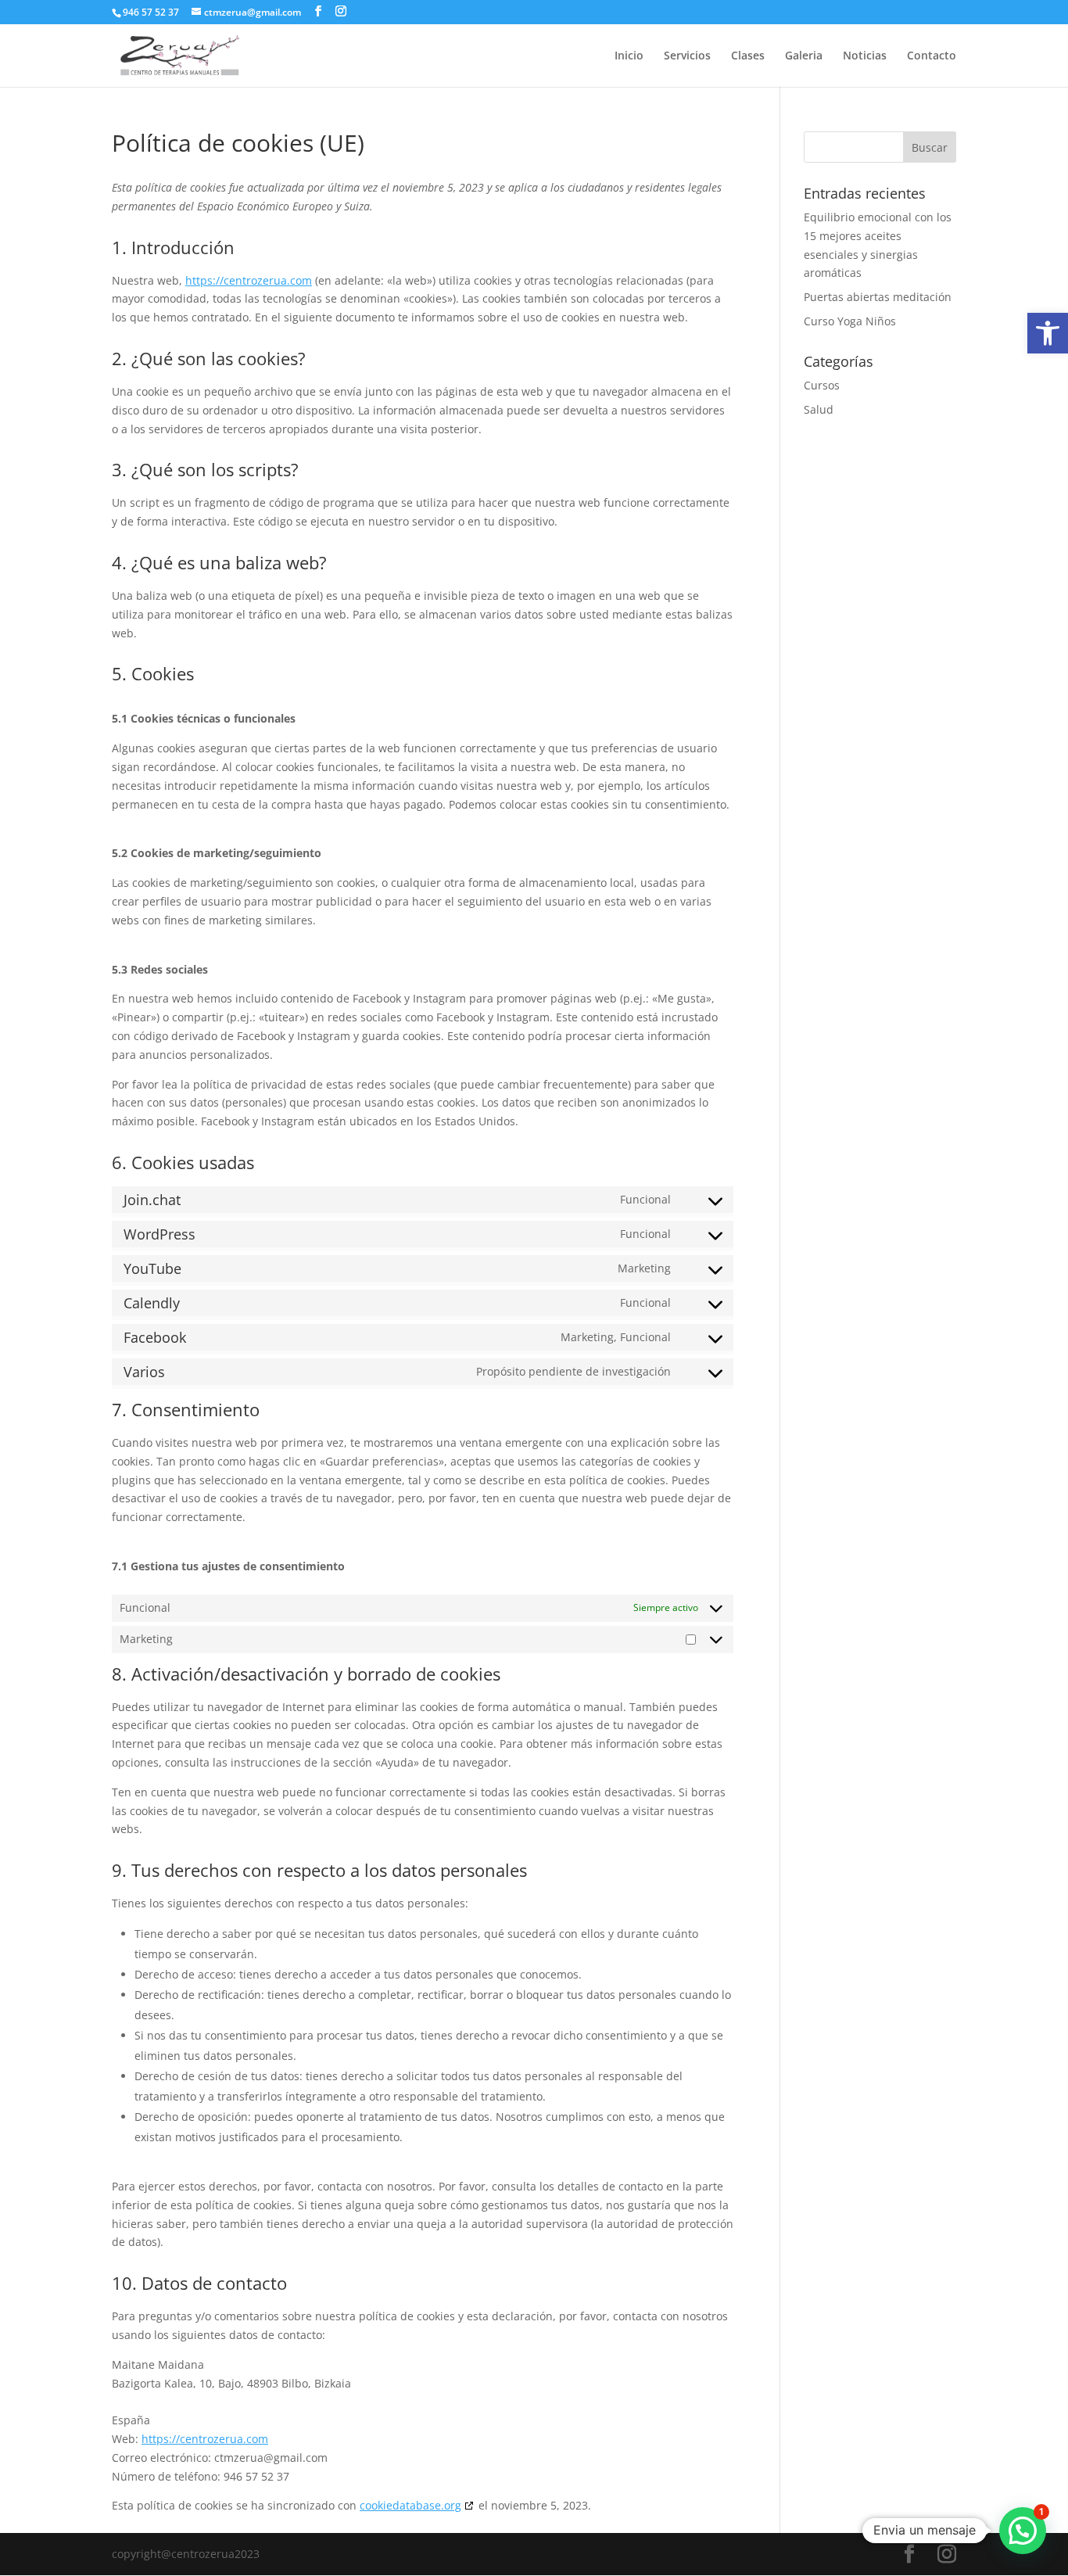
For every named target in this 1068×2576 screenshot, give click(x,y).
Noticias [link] (865, 56)
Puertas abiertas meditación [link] (878, 297)
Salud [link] (819, 409)
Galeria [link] (804, 56)
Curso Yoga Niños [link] (850, 321)
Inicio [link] (629, 56)
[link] (1048, 333)
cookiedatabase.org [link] (410, 2505)
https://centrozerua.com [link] (249, 280)
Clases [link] (748, 56)
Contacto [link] (932, 56)
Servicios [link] (687, 56)
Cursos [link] (822, 385)
